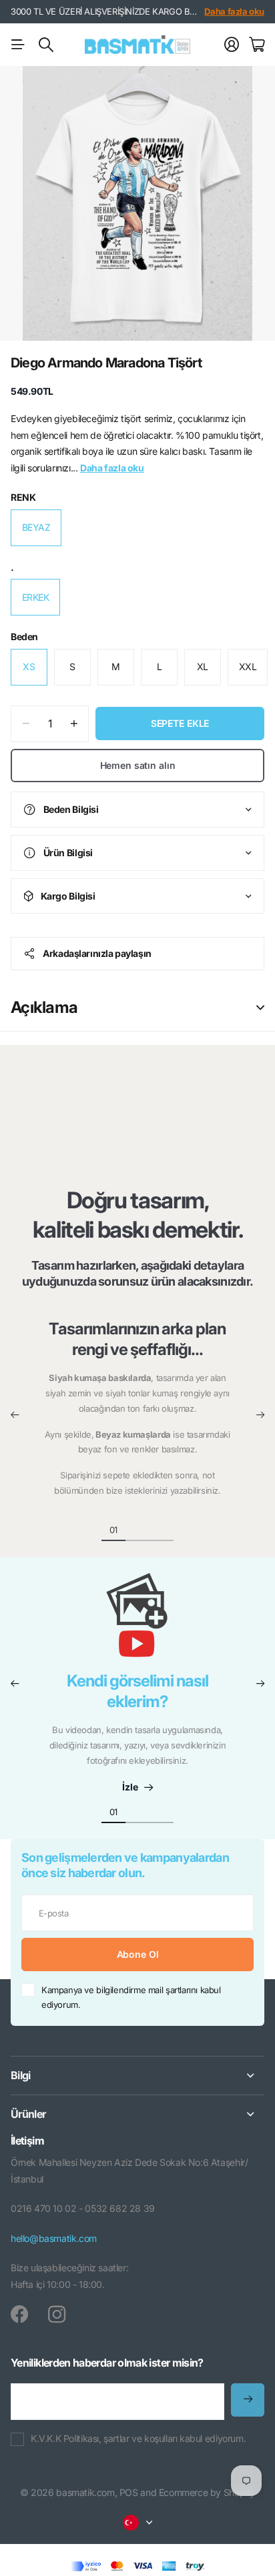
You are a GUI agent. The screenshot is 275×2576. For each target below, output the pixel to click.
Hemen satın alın (138, 765)
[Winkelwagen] (257, 45)
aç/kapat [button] (260, 1008)
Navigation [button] (18, 45)
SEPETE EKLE (180, 723)
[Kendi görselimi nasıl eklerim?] (137, 1622)
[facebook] (19, 2315)
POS (129, 2492)
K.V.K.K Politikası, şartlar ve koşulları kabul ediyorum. (138, 2438)
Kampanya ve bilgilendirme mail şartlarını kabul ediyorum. (131, 1998)
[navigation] (137, 1529)
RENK (23, 497)
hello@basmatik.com (54, 2238)
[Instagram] (57, 2315)
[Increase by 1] (74, 724)
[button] (15, 1415)
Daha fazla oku (234, 11)
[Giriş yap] (232, 45)
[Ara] (46, 45)
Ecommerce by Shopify (207, 2492)
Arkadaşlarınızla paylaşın (97, 953)
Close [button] (137, 2076)
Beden (24, 636)
